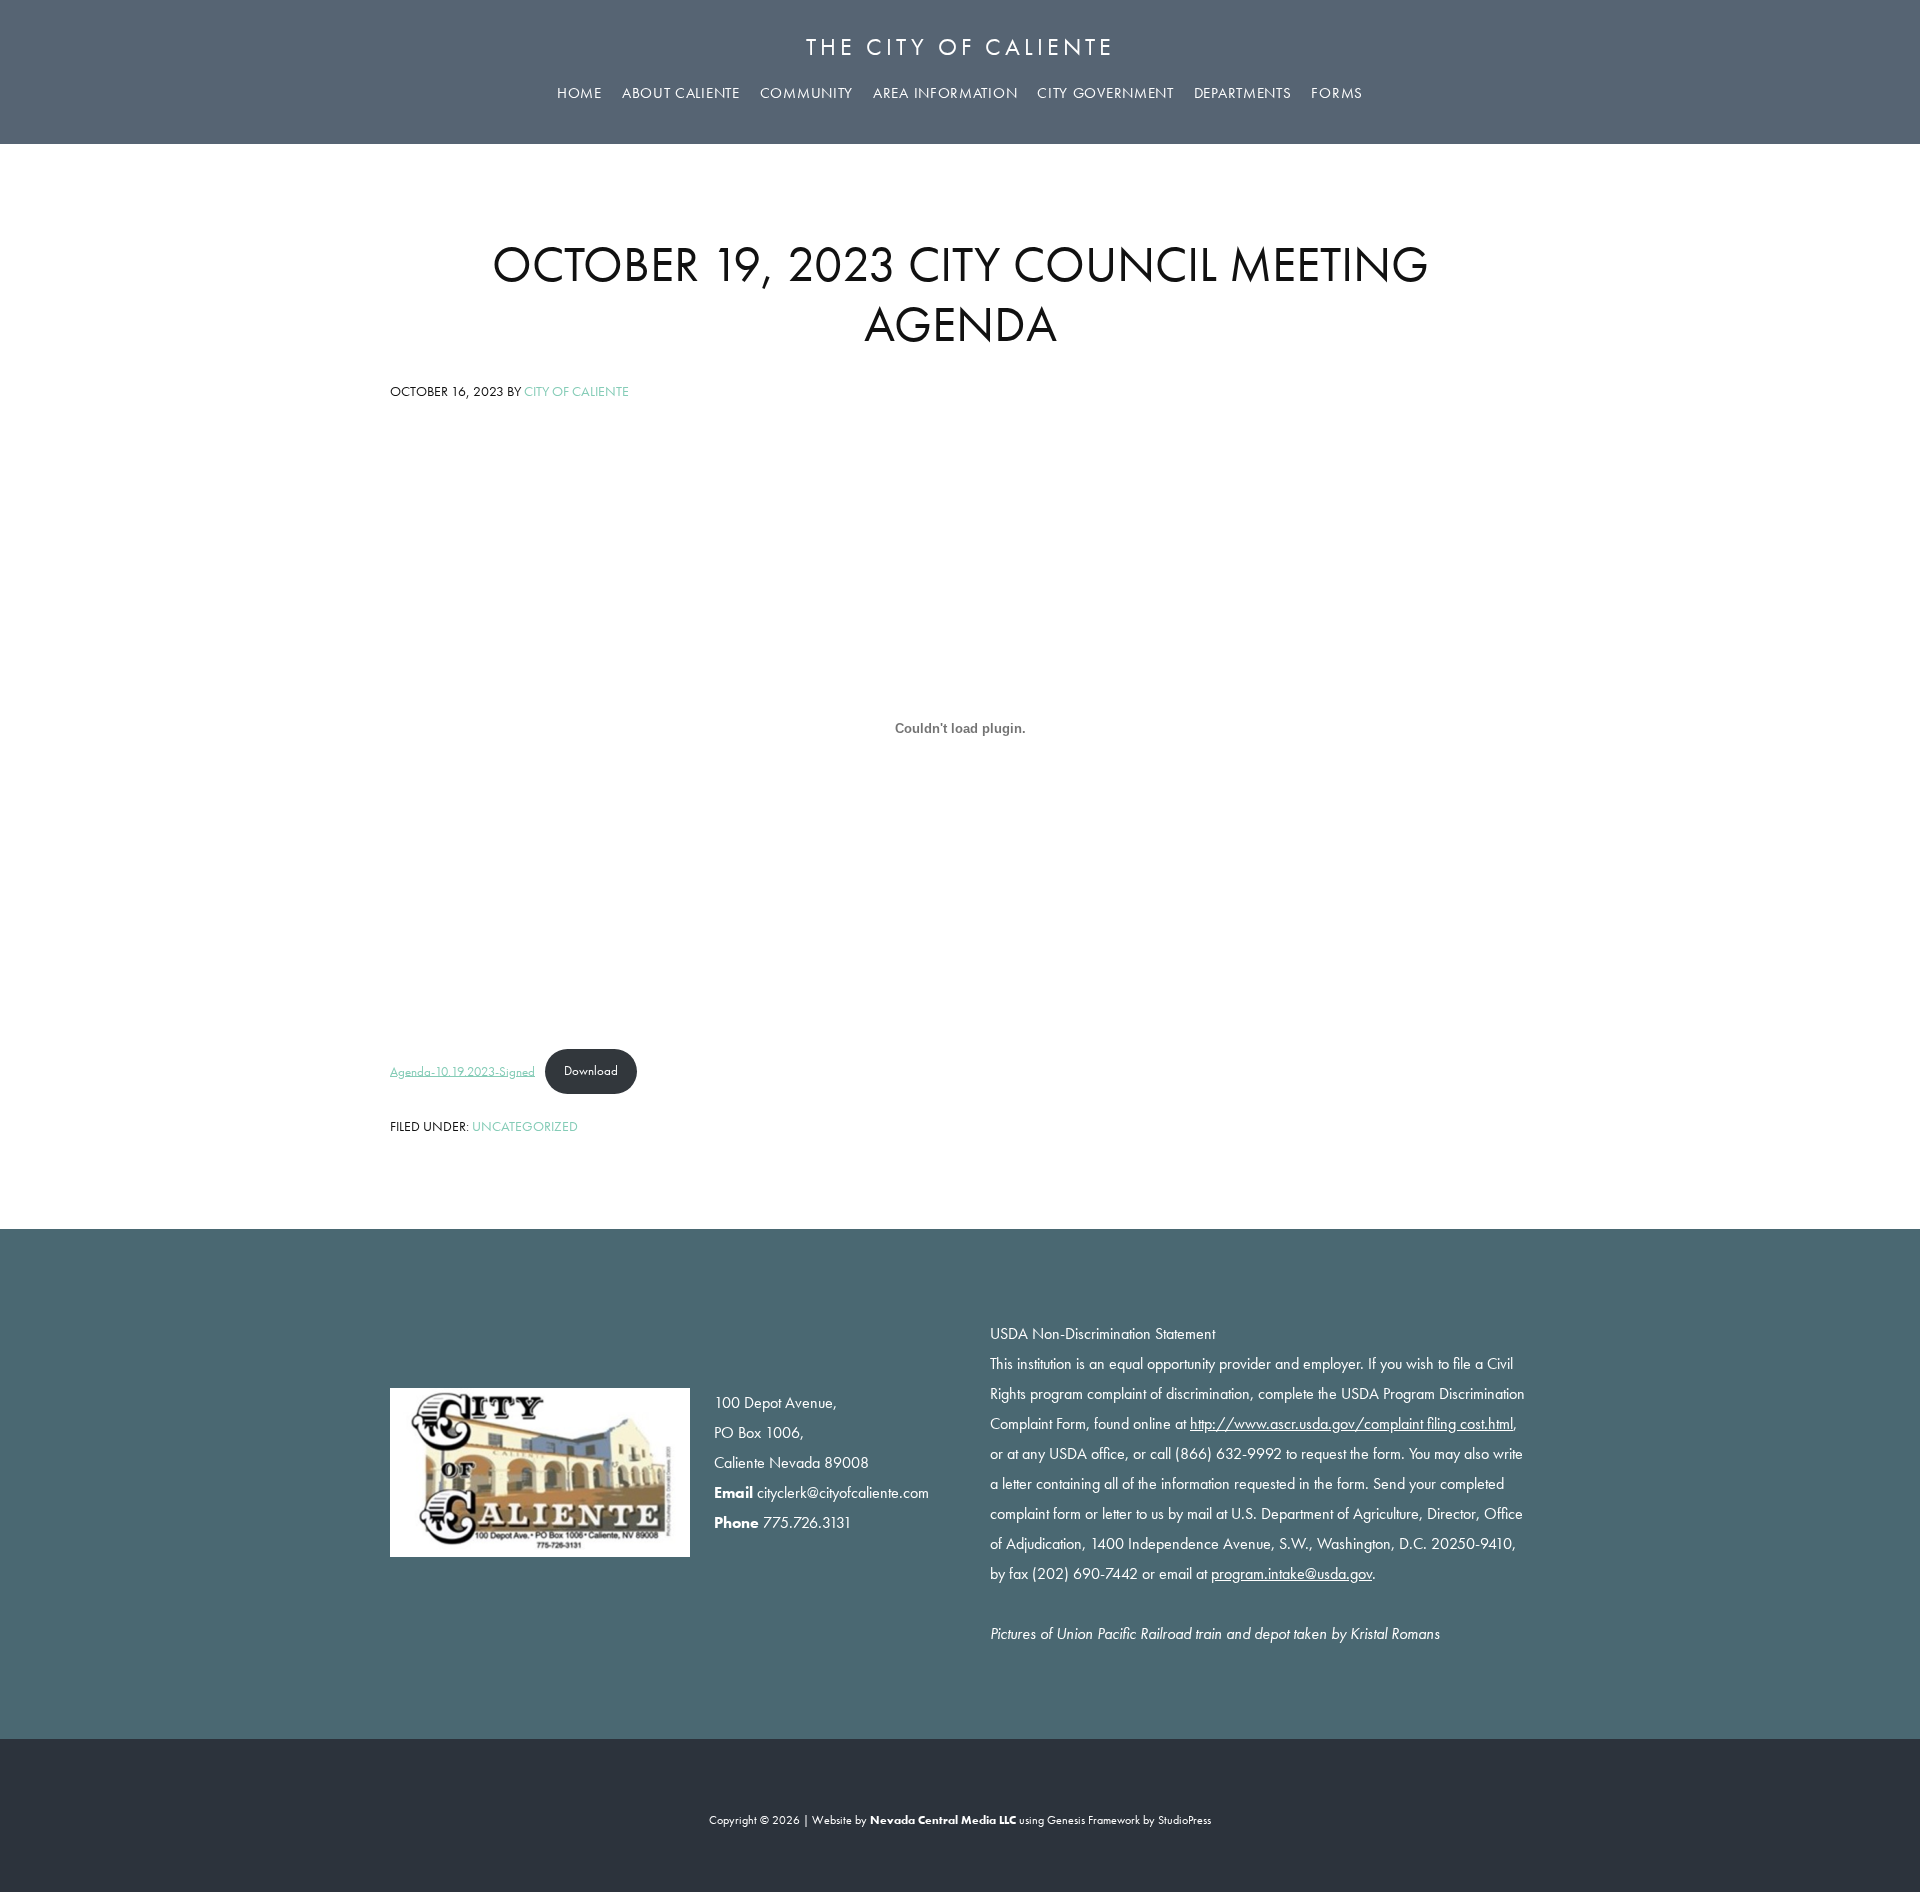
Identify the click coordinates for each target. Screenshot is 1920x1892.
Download (591, 1070)
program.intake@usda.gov (1291, 1573)
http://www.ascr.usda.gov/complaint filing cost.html (1351, 1423)
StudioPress (1184, 1820)
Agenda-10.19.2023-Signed (462, 1070)
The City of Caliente (960, 46)
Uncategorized (525, 1126)
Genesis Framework (1093, 1820)
